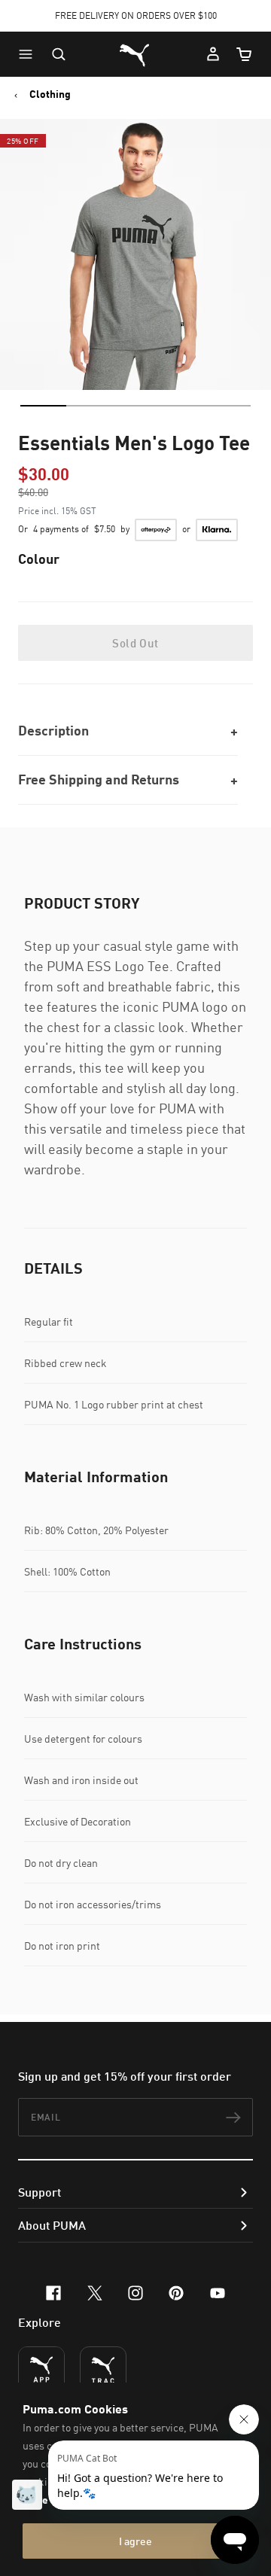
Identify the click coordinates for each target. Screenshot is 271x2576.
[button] (29, 54)
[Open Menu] (29, 54)
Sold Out (135, 643)
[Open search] (59, 54)
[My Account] (213, 54)
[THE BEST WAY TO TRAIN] (103, 2370)
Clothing (50, 94)
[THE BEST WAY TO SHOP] (41, 2370)
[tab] (43, 406)
